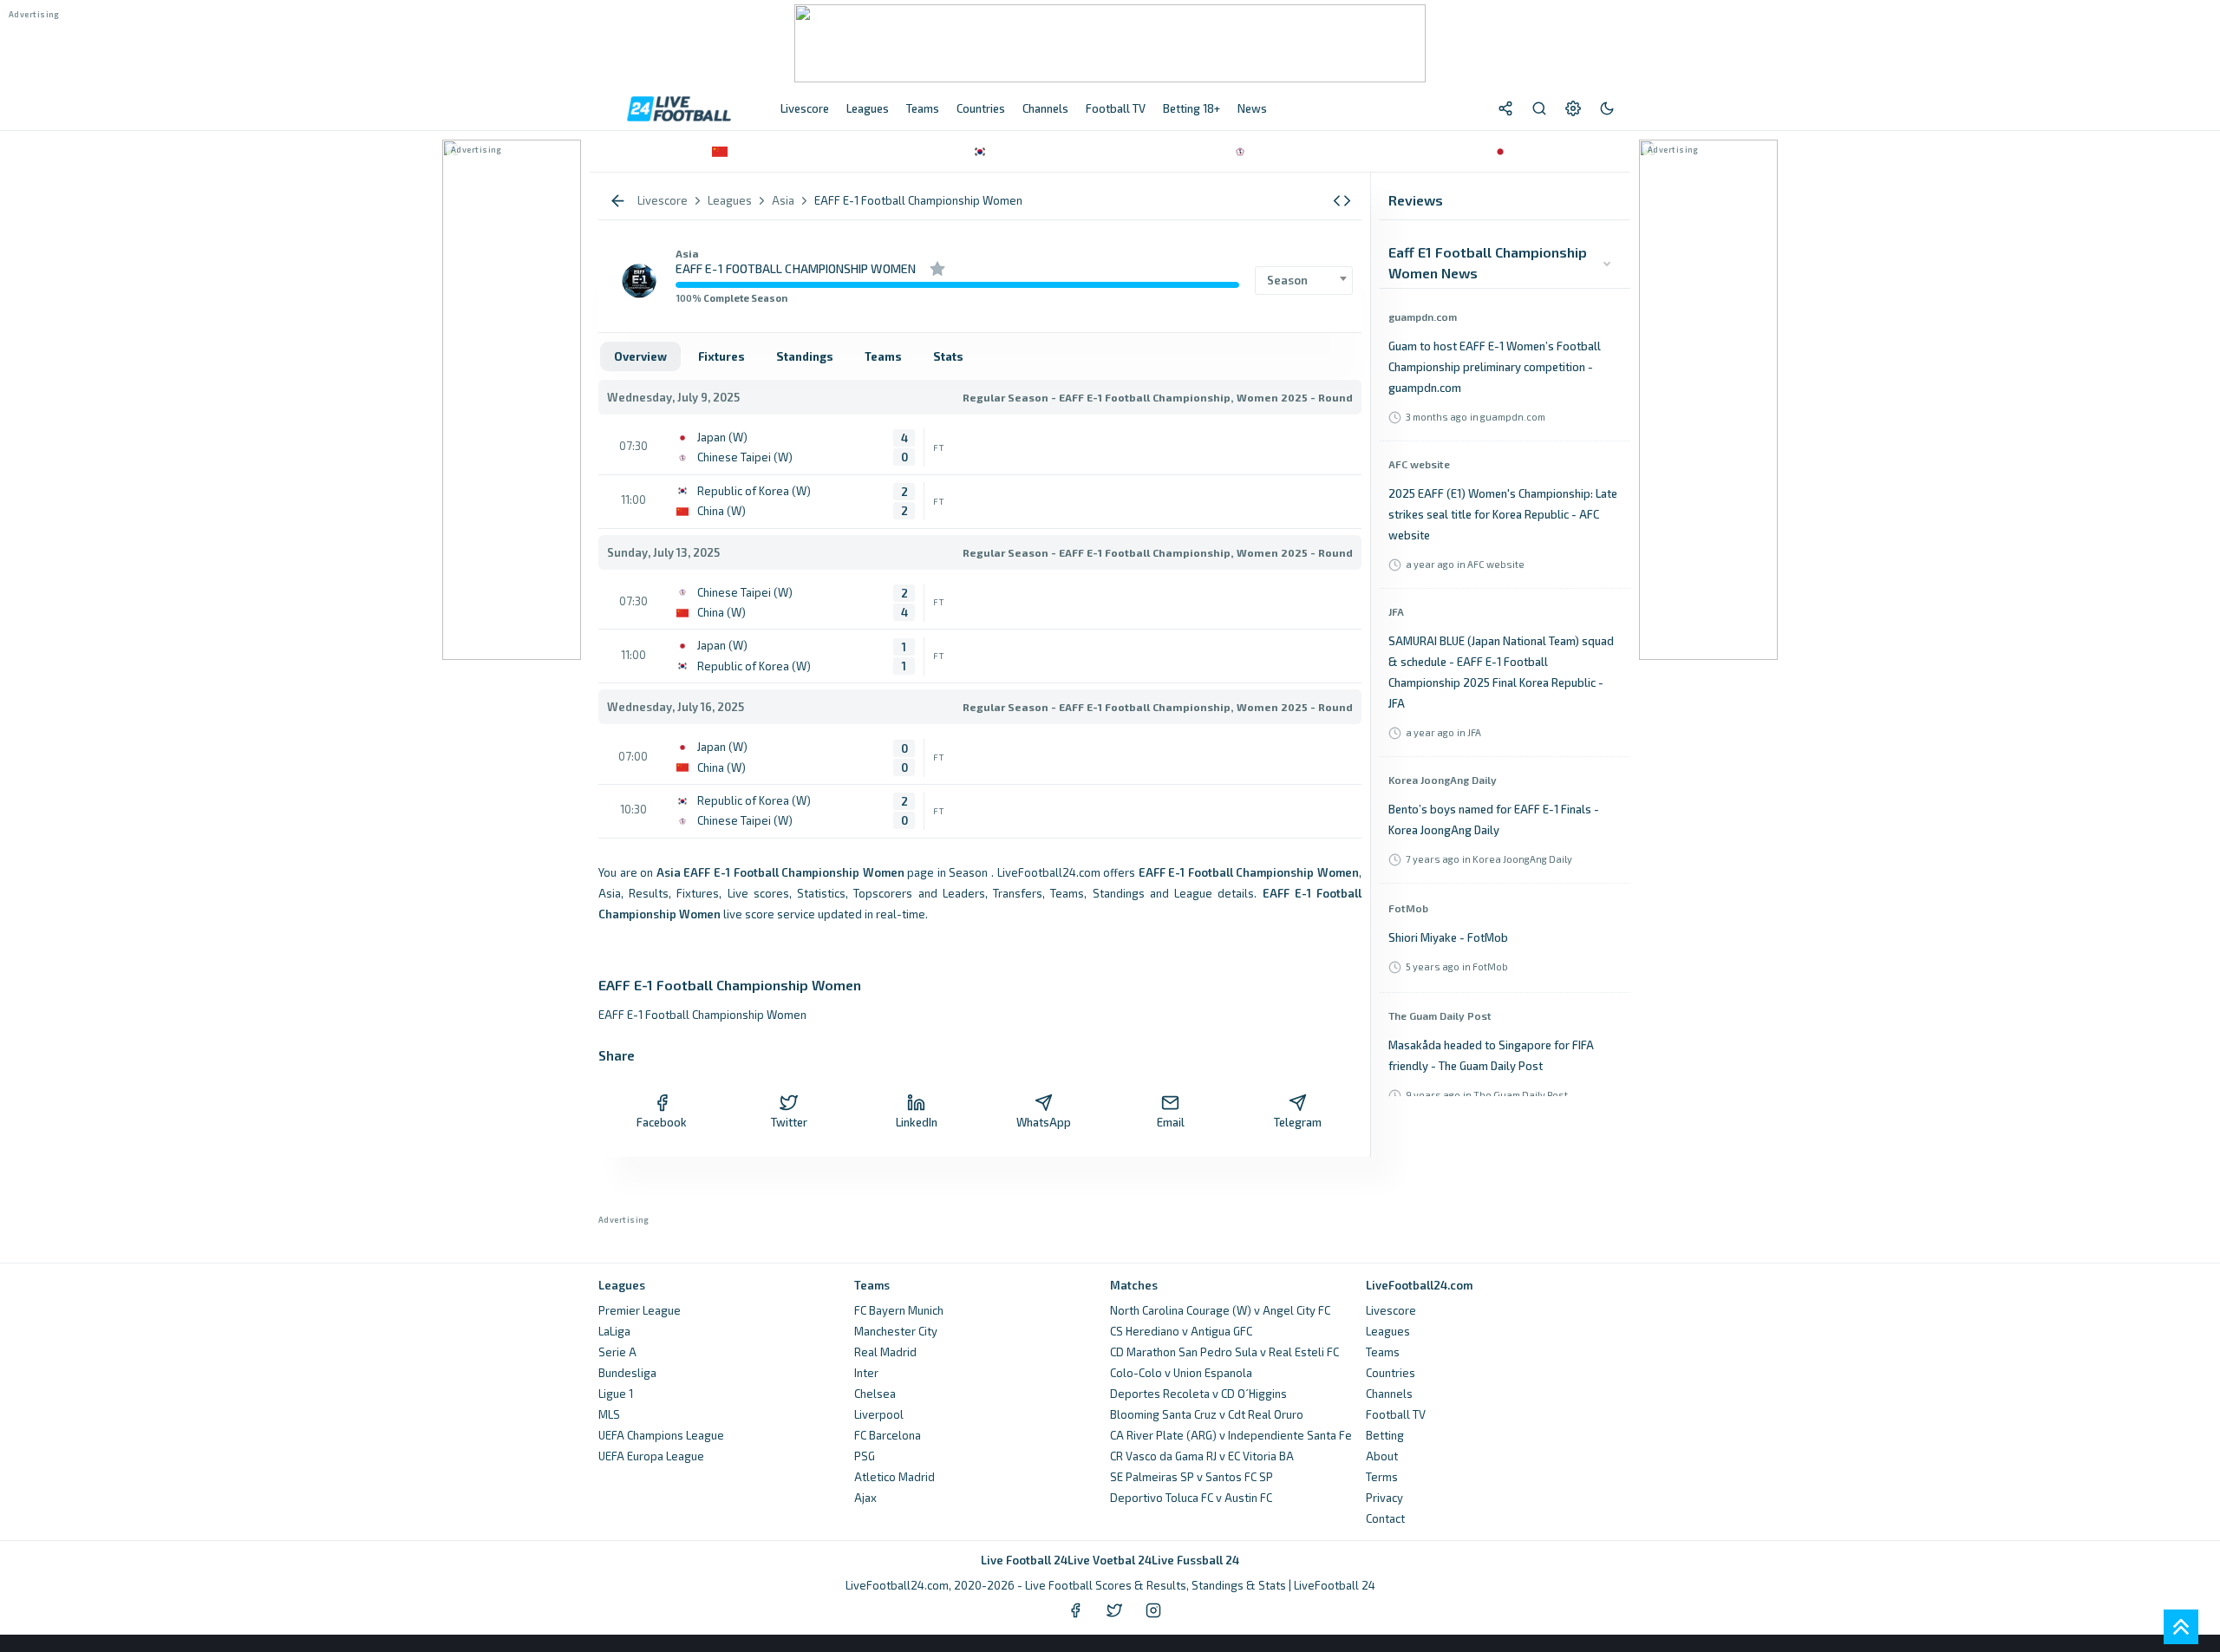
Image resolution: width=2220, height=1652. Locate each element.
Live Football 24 (1024, 1560)
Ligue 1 (616, 1394)
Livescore (1391, 1310)
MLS (609, 1414)
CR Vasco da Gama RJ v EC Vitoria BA (1202, 1456)
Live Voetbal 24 (1110, 1560)
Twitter (789, 1122)
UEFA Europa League (651, 1456)
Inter (866, 1373)
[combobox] (1304, 281)
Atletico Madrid (895, 1477)
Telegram (1298, 1122)
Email (1171, 1122)
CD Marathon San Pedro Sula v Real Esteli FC (1224, 1352)
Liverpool (879, 1414)
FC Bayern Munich (899, 1310)
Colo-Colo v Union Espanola (1181, 1373)
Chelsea (875, 1394)
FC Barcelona (888, 1435)
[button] (1342, 201)
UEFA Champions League (661, 1435)
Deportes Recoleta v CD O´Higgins (1198, 1394)
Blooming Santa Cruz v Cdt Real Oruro (1207, 1414)
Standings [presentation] (805, 356)
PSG (865, 1456)
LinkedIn (917, 1122)
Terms (1382, 1477)
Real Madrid (885, 1352)
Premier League (640, 1310)
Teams (1383, 1352)
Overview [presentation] (640, 356)
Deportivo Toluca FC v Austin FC (1191, 1498)
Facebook (662, 1122)
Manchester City (896, 1331)
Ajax (865, 1498)
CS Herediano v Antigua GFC (1181, 1331)
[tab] (640, 356)
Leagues (1388, 1331)
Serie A (617, 1352)
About (1382, 1456)
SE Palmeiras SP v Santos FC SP (1192, 1477)
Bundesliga (627, 1373)
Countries (1391, 1373)
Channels (1389, 1394)
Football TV (1396, 1414)
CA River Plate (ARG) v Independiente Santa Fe (1231, 1435)
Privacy (1384, 1498)
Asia (687, 253)
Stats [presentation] (948, 356)
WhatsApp (1044, 1122)
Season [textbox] (1287, 280)
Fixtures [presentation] (721, 356)
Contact (1385, 1518)
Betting (1385, 1435)
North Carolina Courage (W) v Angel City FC (1220, 1310)
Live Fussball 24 (1195, 1560)
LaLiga (614, 1331)
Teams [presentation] (883, 356)
